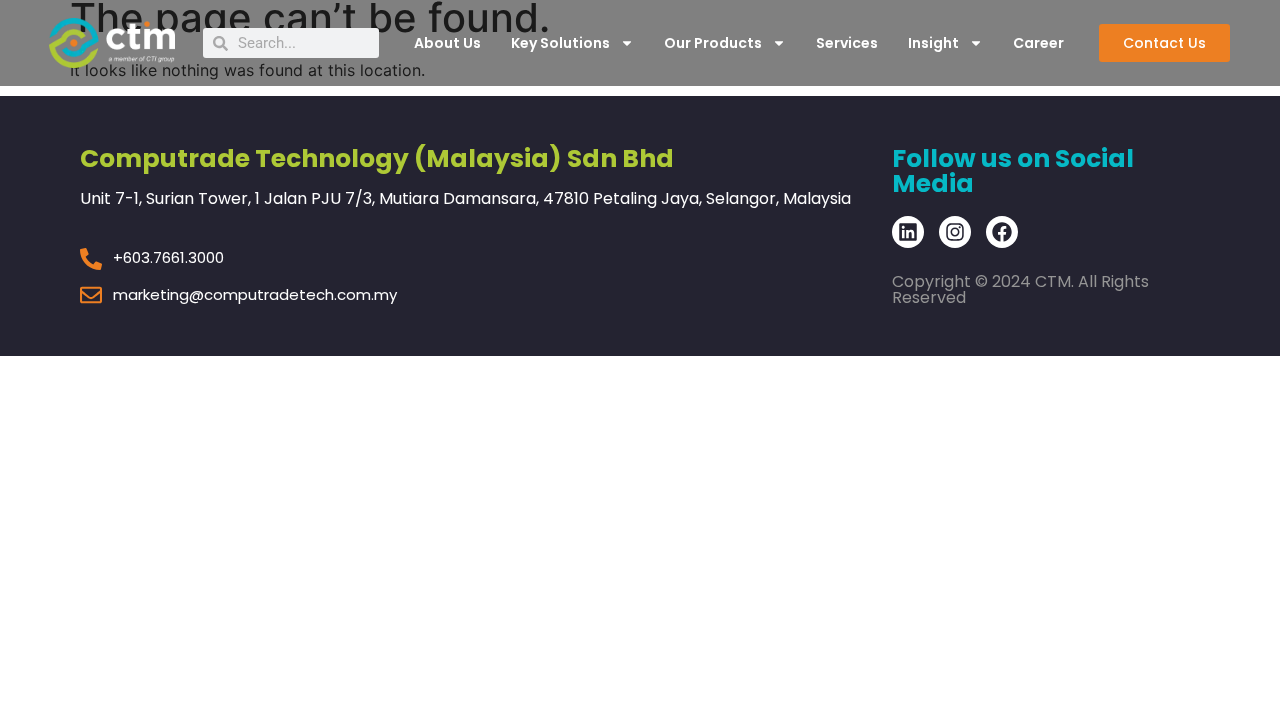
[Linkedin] (908, 232)
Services (847, 43)
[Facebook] (1002, 232)
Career (1038, 43)
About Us (447, 43)
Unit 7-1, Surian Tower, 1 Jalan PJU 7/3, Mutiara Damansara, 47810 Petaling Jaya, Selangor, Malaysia (465, 198)
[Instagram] (955, 232)
